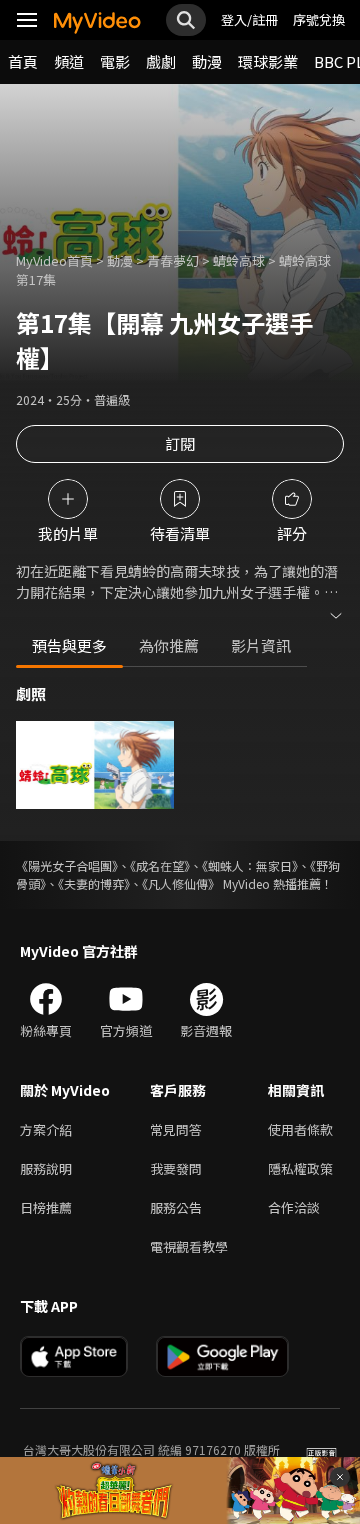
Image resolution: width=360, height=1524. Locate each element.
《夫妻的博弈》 (94, 883)
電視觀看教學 (189, 1246)
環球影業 (268, 61)
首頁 (23, 61)
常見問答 (176, 1129)
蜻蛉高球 (239, 260)
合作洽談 (294, 1207)
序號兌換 (319, 19)
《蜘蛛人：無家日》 (250, 865)
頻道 (69, 61)
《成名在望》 (160, 865)
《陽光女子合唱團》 (67, 865)
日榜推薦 (46, 1207)
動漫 (207, 61)
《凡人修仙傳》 (181, 883)
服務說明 (46, 1168)
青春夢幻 (173, 260)
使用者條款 (300, 1129)
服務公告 (176, 1207)
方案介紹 (46, 1129)
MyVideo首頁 (54, 260)
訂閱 (180, 443)
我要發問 (176, 1168)
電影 (115, 61)
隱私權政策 (300, 1168)
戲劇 (161, 61)
